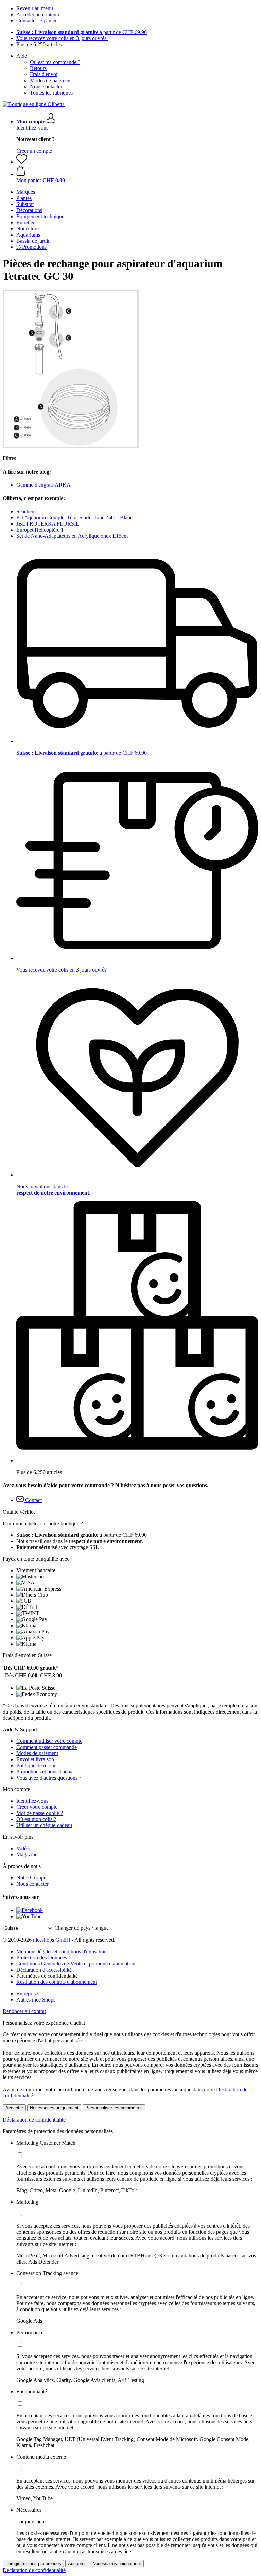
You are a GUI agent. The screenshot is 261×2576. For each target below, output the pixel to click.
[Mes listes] (22, 162)
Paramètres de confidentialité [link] (47, 1976)
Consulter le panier (37, 21)
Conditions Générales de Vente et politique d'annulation (76, 1964)
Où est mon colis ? (36, 1819)
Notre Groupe (31, 1878)
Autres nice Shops (36, 2000)
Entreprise (27, 1994)
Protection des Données (42, 1957)
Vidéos (24, 1848)
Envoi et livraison (35, 1759)
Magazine (27, 1854)
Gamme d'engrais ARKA (43, 485)
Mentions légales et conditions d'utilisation (62, 1951)
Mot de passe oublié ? (40, 1813)
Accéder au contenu (38, 14)
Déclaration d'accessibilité (44, 1970)
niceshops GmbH (52, 1940)
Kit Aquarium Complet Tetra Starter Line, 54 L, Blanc (74, 518)
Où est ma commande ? (55, 62)
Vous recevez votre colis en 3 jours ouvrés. (62, 38)
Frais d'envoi (44, 74)
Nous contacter (46, 87)
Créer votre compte (37, 1807)
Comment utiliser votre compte (49, 1741)
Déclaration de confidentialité (34, 2120)
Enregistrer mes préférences (33, 2564)
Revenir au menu (35, 8)
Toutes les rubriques (51, 93)
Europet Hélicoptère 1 (40, 530)
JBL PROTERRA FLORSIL (48, 524)
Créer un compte (34, 151)
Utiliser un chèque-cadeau (44, 1825)
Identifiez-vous (32, 128)
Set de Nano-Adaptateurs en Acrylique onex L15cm (72, 536)
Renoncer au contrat (24, 2011)
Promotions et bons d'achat (45, 1772)
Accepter (14, 2108)
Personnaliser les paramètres (114, 2108)
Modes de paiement (51, 80)
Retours (38, 68)
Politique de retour (36, 1765)
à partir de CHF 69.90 (82, 32)
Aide (22, 56)
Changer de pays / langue (82, 1928)
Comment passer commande (47, 1747)
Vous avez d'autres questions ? (49, 1778)
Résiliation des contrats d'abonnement (57, 1982)
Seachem (26, 511)
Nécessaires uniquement (54, 2108)
